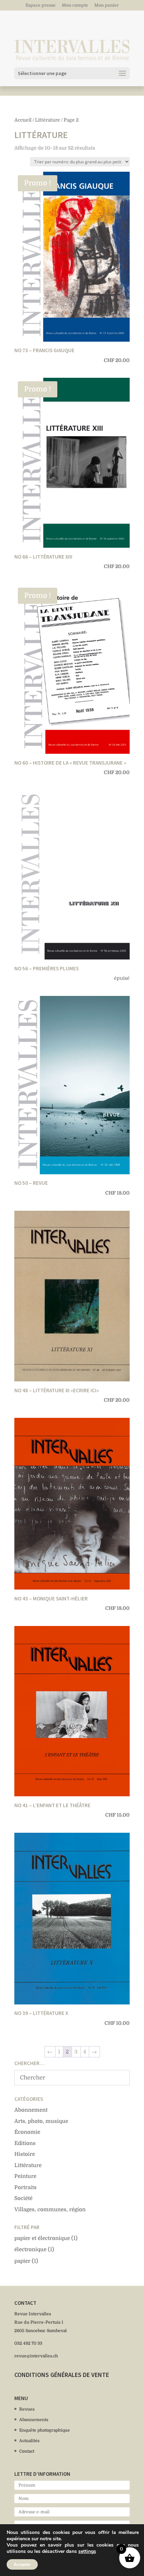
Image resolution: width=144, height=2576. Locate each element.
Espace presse (41, 5)
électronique (30, 2249)
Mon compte (75, 5)
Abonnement (31, 2110)
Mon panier (107, 5)
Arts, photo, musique (41, 2121)
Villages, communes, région (50, 2209)
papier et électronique (42, 2238)
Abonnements (34, 2420)
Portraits (26, 2187)
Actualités (29, 2441)
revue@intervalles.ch (36, 2356)
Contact (27, 2451)
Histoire (25, 2154)
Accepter (22, 2564)
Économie (27, 2132)
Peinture (25, 2176)
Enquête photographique (45, 2430)
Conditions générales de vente (62, 2375)
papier (22, 2261)
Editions (25, 2143)
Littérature (48, 120)
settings (87, 2551)
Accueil (23, 120)
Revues (27, 2409)
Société (23, 2198)
